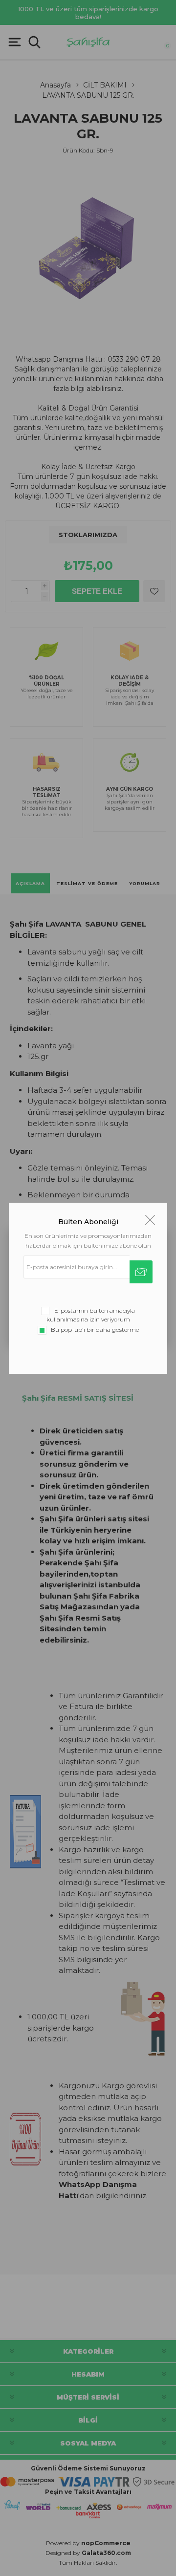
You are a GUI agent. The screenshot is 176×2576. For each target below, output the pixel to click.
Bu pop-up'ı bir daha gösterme (95, 1330)
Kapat (150, 1220)
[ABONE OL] (141, 1272)
